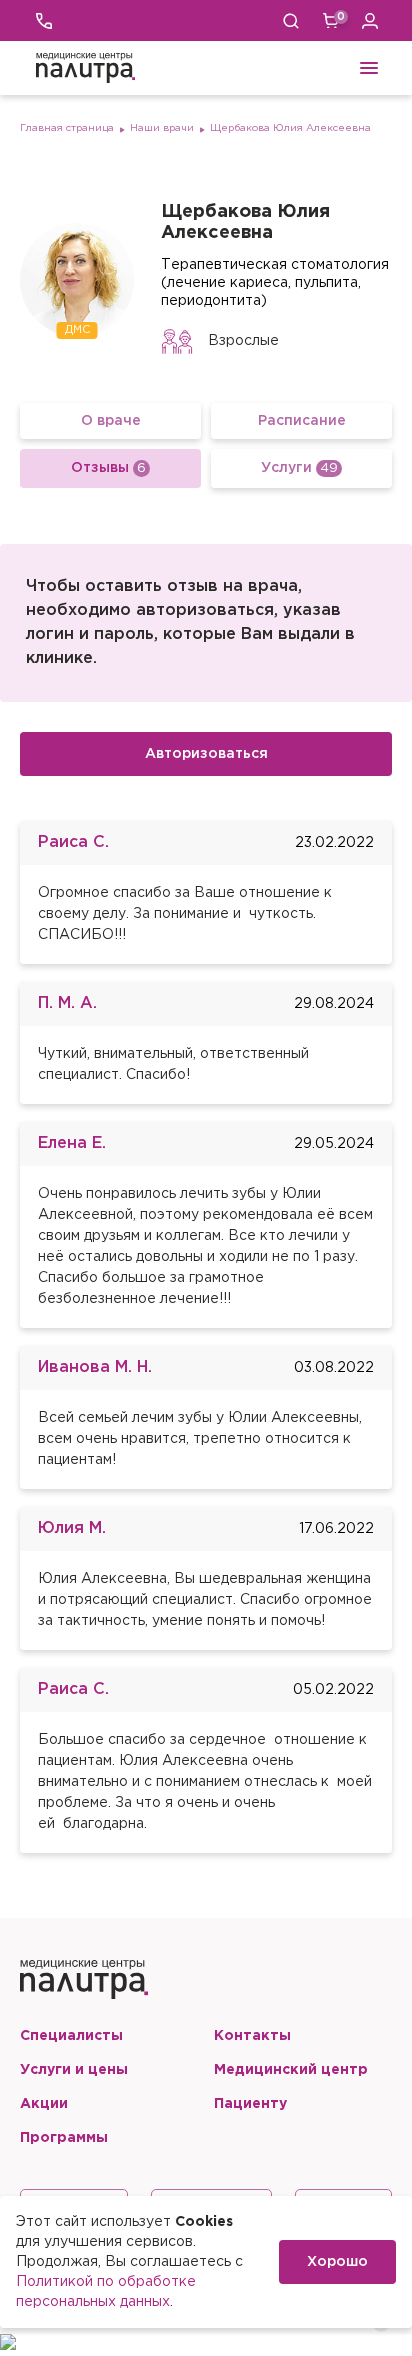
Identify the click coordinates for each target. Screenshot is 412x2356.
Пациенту (250, 2104)
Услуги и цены (74, 2070)
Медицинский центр (291, 2070)
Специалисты (71, 2036)
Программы (64, 2138)
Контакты (252, 2036)
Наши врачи (162, 128)
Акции (44, 2104)
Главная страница (67, 128)
